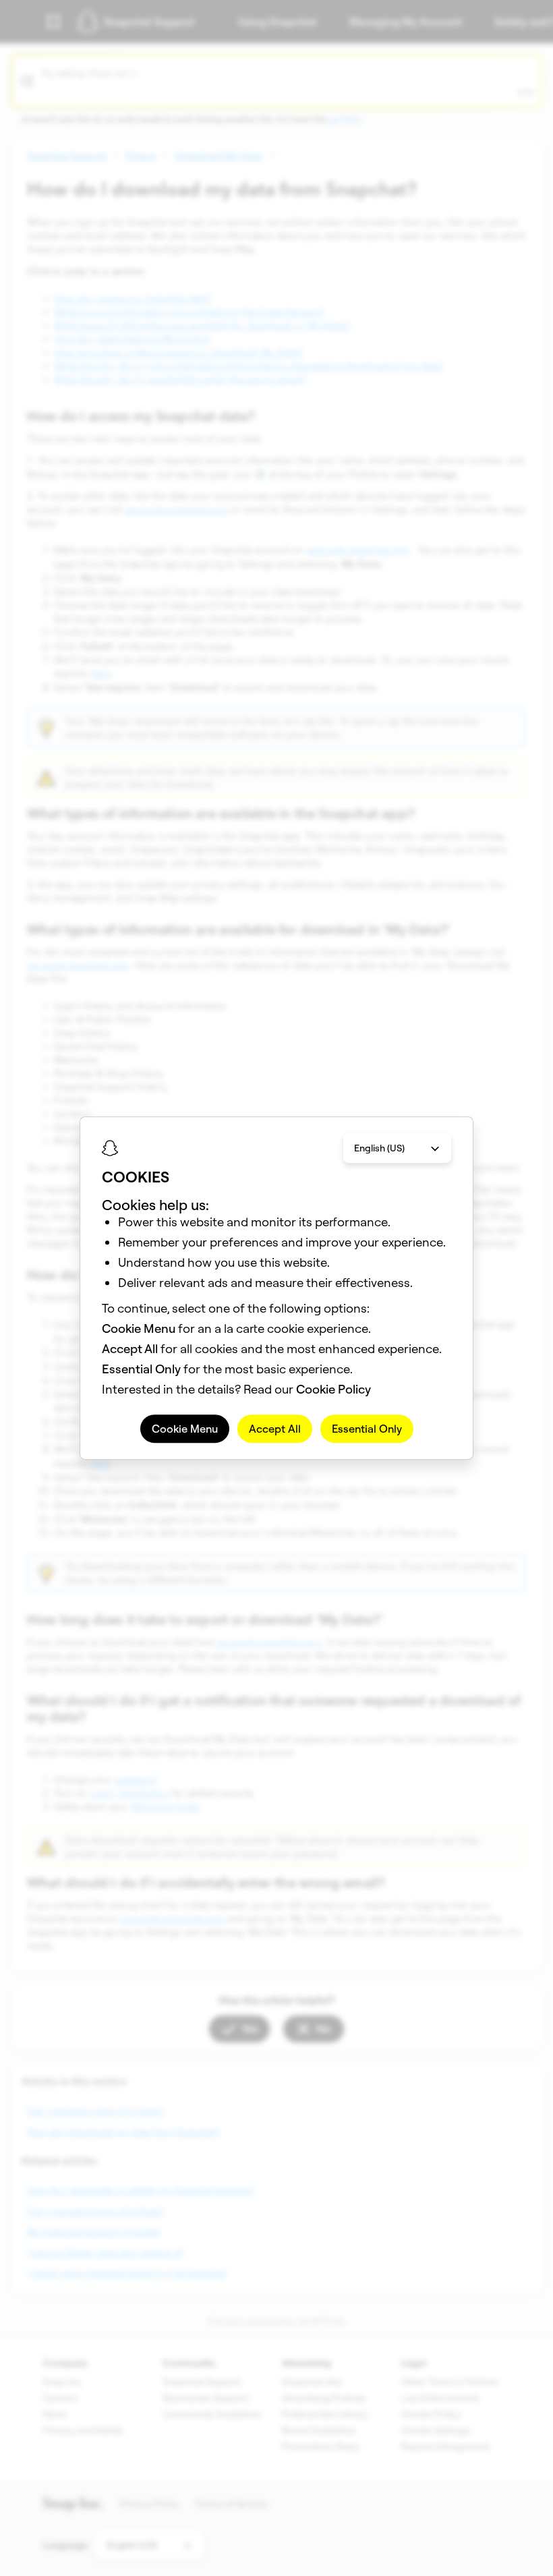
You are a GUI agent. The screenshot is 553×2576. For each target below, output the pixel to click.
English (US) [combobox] (379, 1148)
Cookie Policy (333, 1389)
